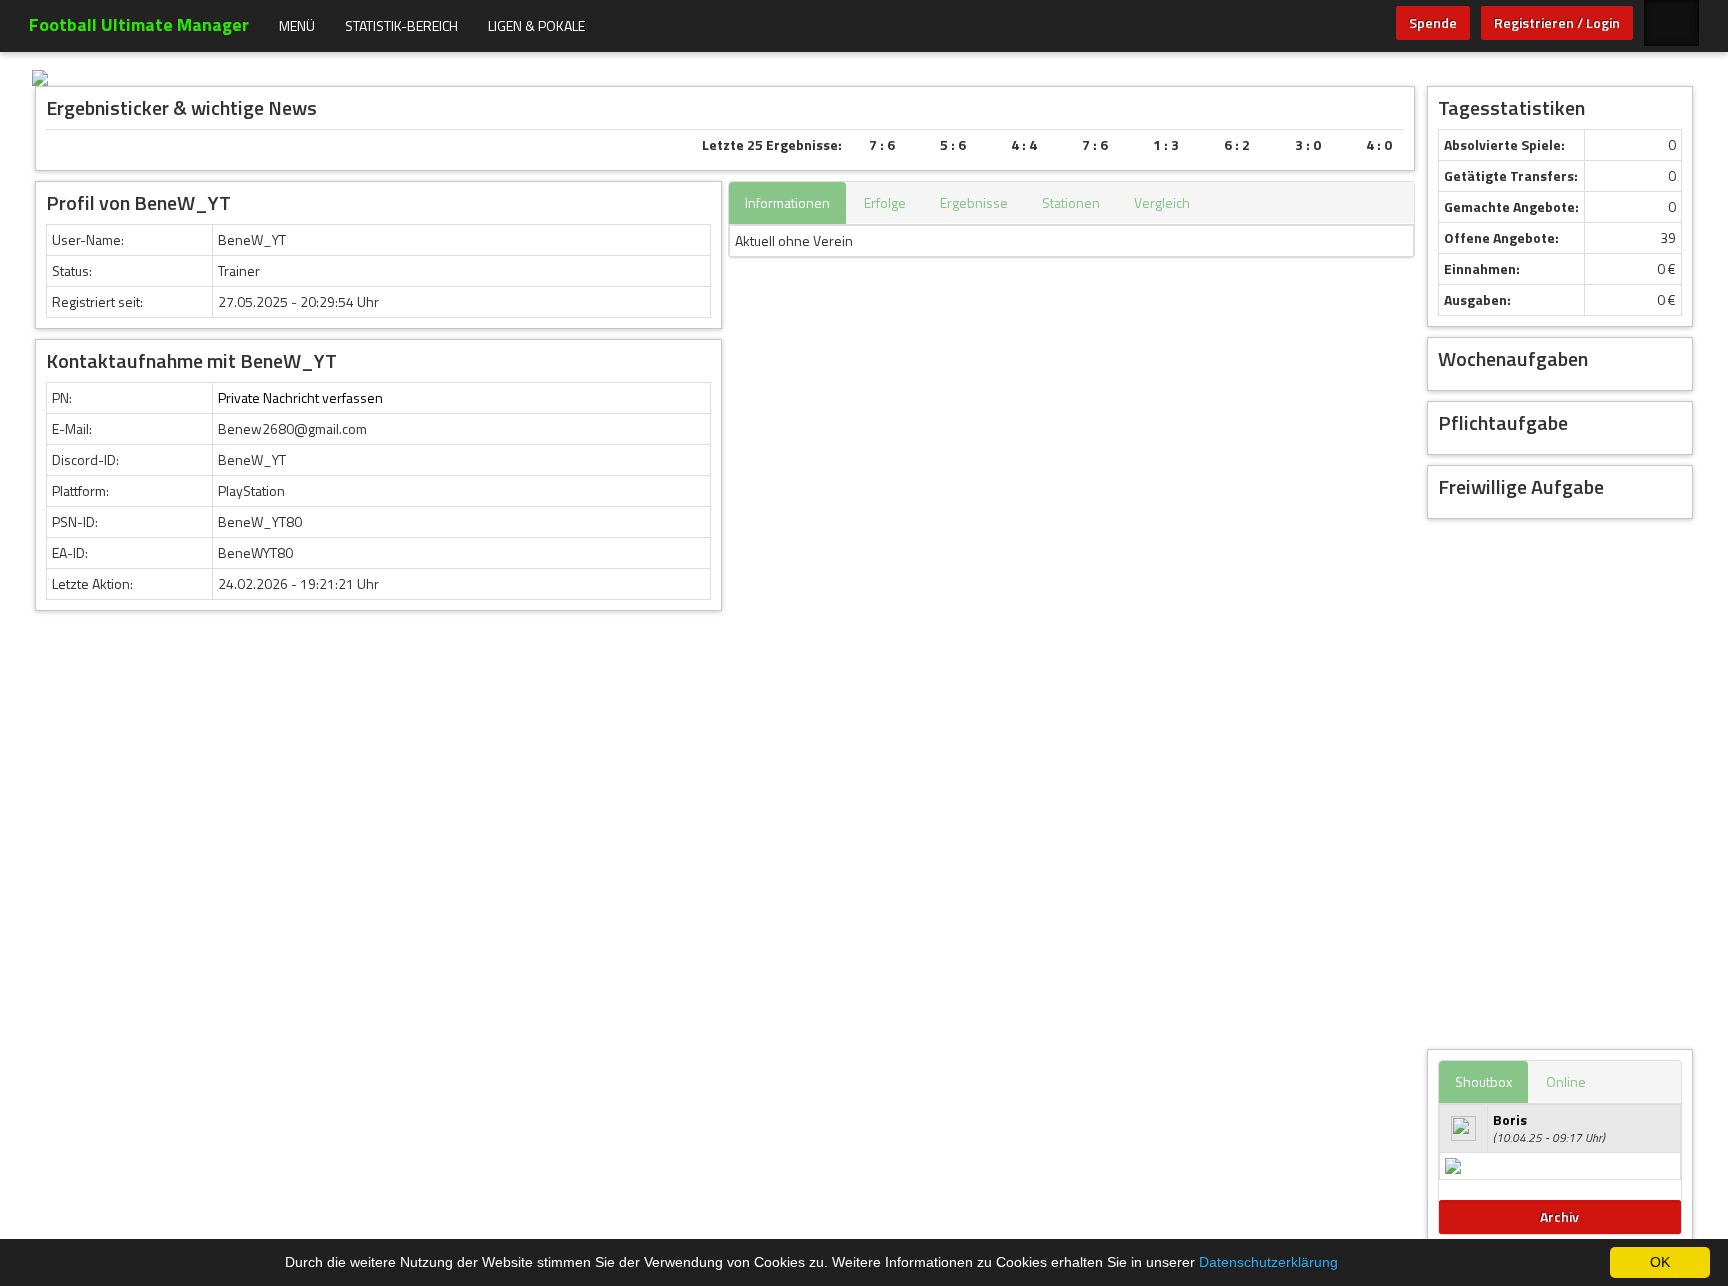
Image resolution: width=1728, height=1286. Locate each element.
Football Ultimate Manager (139, 24)
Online (1566, 1081)
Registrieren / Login (1557, 22)
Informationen (787, 202)
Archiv (1559, 1216)
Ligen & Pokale (536, 25)
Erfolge (885, 202)
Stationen (1071, 202)
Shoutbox (1483, 1081)
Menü (297, 25)
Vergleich (1162, 202)
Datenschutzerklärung (1268, 1262)
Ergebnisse (974, 202)
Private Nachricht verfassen (300, 397)
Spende (1433, 22)
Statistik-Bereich (401, 25)
